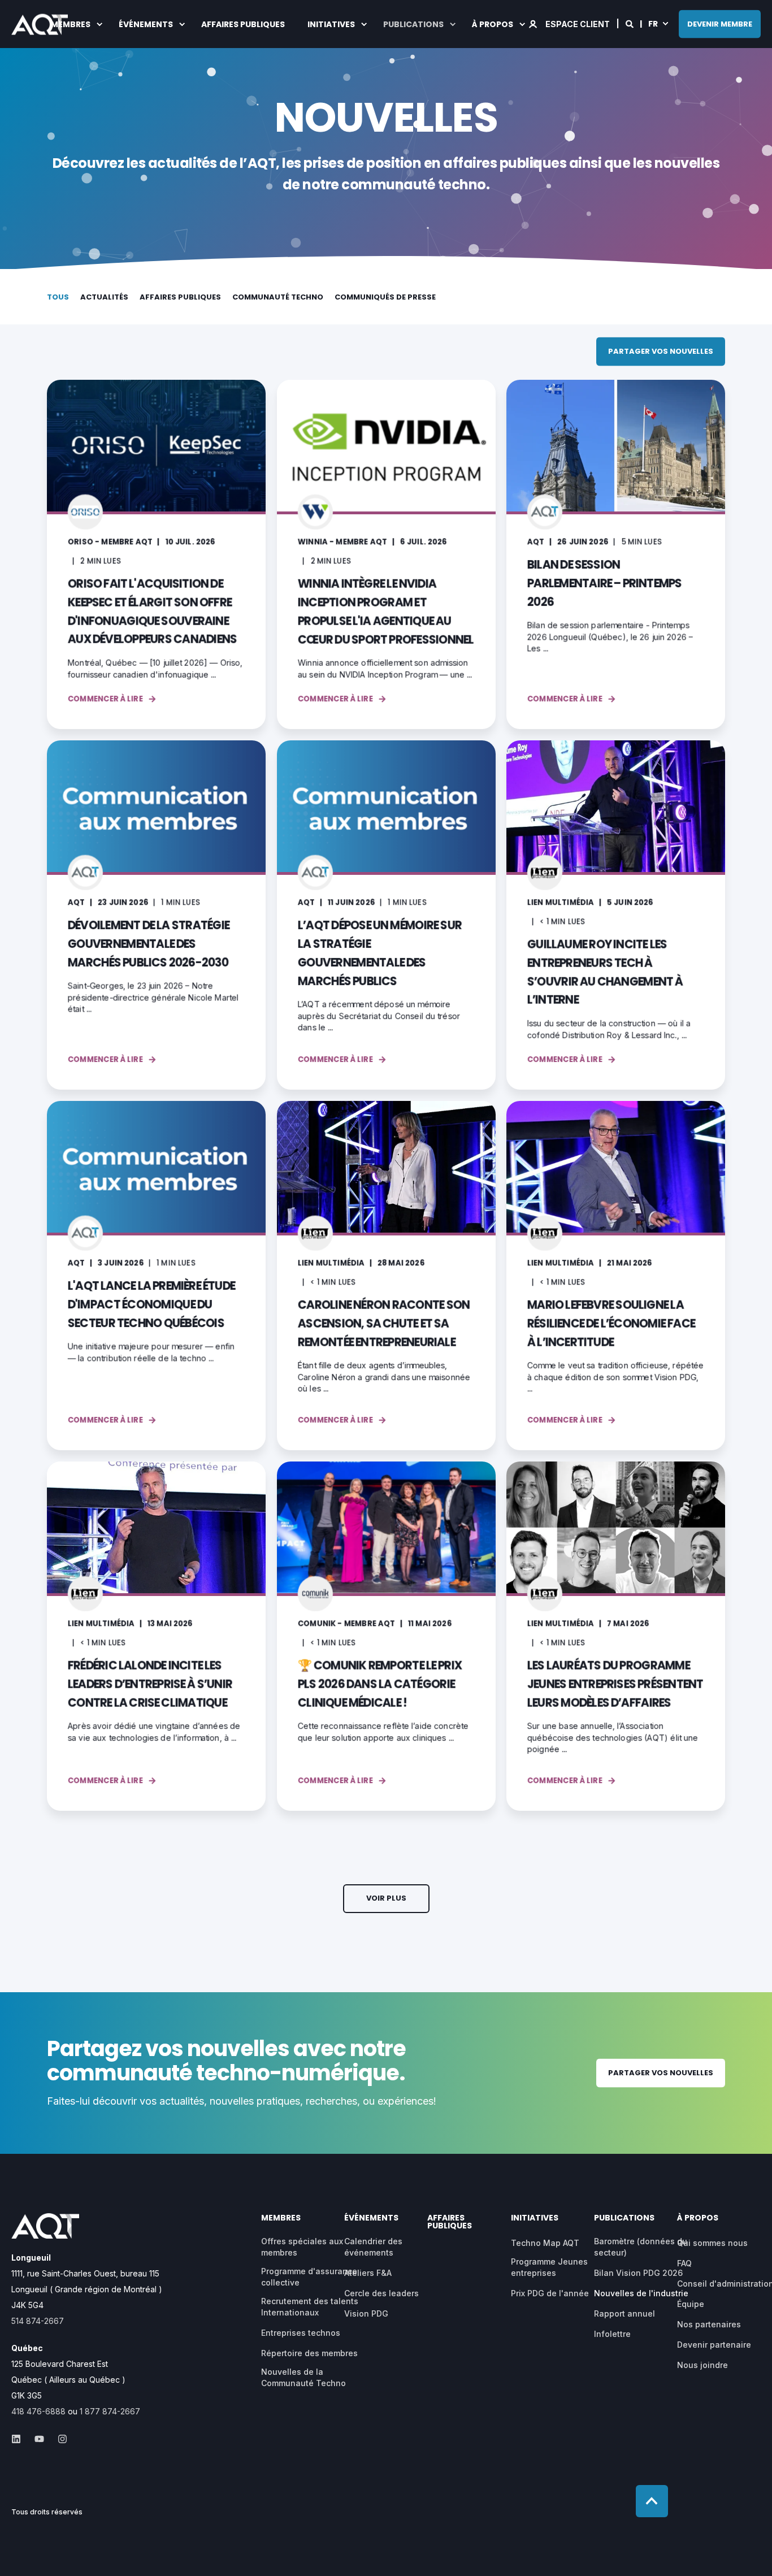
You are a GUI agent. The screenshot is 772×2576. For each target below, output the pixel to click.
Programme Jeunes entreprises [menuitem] (549, 2267)
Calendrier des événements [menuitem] (373, 2247)
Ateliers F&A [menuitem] (368, 2273)
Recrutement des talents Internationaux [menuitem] (310, 2307)
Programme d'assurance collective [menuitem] (309, 2277)
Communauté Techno (278, 297)
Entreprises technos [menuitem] (301, 2333)
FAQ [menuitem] (684, 2263)
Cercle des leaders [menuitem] (381, 2293)
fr (653, 23)
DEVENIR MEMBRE (720, 23)
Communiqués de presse (385, 297)
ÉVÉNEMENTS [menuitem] (146, 24)
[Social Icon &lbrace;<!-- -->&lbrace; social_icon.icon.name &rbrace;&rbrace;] (19, 2439)
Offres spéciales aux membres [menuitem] (302, 2247)
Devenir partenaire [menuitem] (714, 2345)
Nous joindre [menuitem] (702, 2365)
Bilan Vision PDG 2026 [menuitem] (638, 2273)
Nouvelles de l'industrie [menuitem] (641, 2293)
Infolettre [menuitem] (612, 2334)
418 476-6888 (38, 2411)
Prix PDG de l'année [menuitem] (550, 2293)
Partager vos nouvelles (661, 351)
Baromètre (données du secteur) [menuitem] (641, 2247)
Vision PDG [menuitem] (366, 2313)
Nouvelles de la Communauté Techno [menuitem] (303, 2377)
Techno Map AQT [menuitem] (545, 2243)
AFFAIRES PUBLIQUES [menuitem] (243, 24)
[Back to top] (652, 2501)
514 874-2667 (38, 2321)
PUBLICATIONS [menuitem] (413, 24)
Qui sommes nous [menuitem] (712, 2243)
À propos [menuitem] (493, 24)
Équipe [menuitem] (691, 2304)
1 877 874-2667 (110, 2411)
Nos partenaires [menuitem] (709, 2324)
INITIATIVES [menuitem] (331, 24)
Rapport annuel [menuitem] (624, 2313)
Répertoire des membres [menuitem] (309, 2353)
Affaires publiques (180, 297)
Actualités (104, 297)
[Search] (630, 23)
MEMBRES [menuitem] (71, 24)
